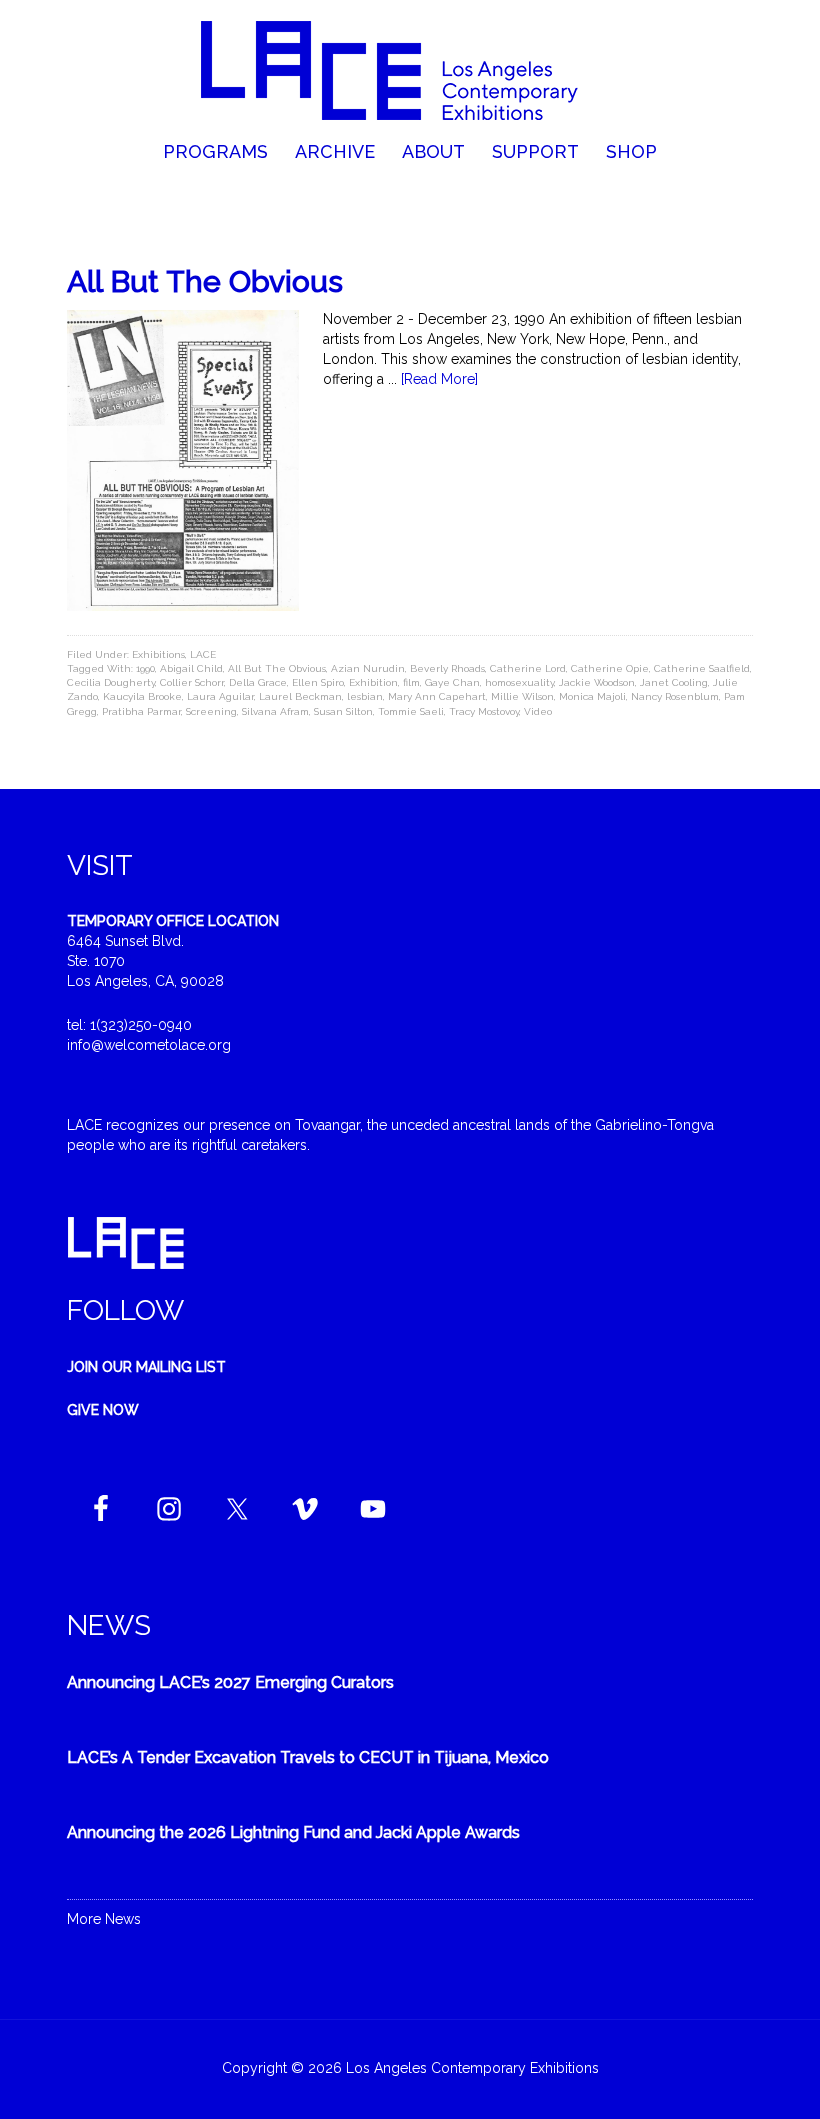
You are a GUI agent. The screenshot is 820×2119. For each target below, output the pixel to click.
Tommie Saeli (411, 711)
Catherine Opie (610, 668)
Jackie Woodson (597, 682)
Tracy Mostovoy (484, 711)
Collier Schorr (192, 682)
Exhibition (373, 682)
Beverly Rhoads (447, 668)
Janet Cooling (674, 682)
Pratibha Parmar (141, 711)
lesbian (365, 696)
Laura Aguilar (220, 696)
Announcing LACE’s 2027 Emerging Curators (230, 1682)
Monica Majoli (592, 696)
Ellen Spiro (318, 682)
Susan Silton (343, 711)
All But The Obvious (205, 281)
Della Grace (258, 682)
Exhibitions (158, 654)
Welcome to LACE (410, 70)
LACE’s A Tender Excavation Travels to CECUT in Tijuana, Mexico (308, 1757)
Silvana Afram (275, 711)
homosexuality (519, 682)
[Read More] (439, 379)
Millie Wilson (522, 696)
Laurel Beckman (300, 696)
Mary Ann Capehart (437, 696)
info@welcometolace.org (149, 1045)
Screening (211, 711)
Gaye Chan (452, 682)
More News (104, 1919)
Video (538, 711)
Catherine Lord (528, 668)
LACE (203, 654)
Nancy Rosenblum (675, 696)
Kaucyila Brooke (142, 696)
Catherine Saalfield (702, 668)
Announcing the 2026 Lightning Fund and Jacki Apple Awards (293, 1832)
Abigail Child (191, 668)
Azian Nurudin (368, 668)
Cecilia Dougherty (111, 682)
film (411, 682)
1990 (145, 668)
